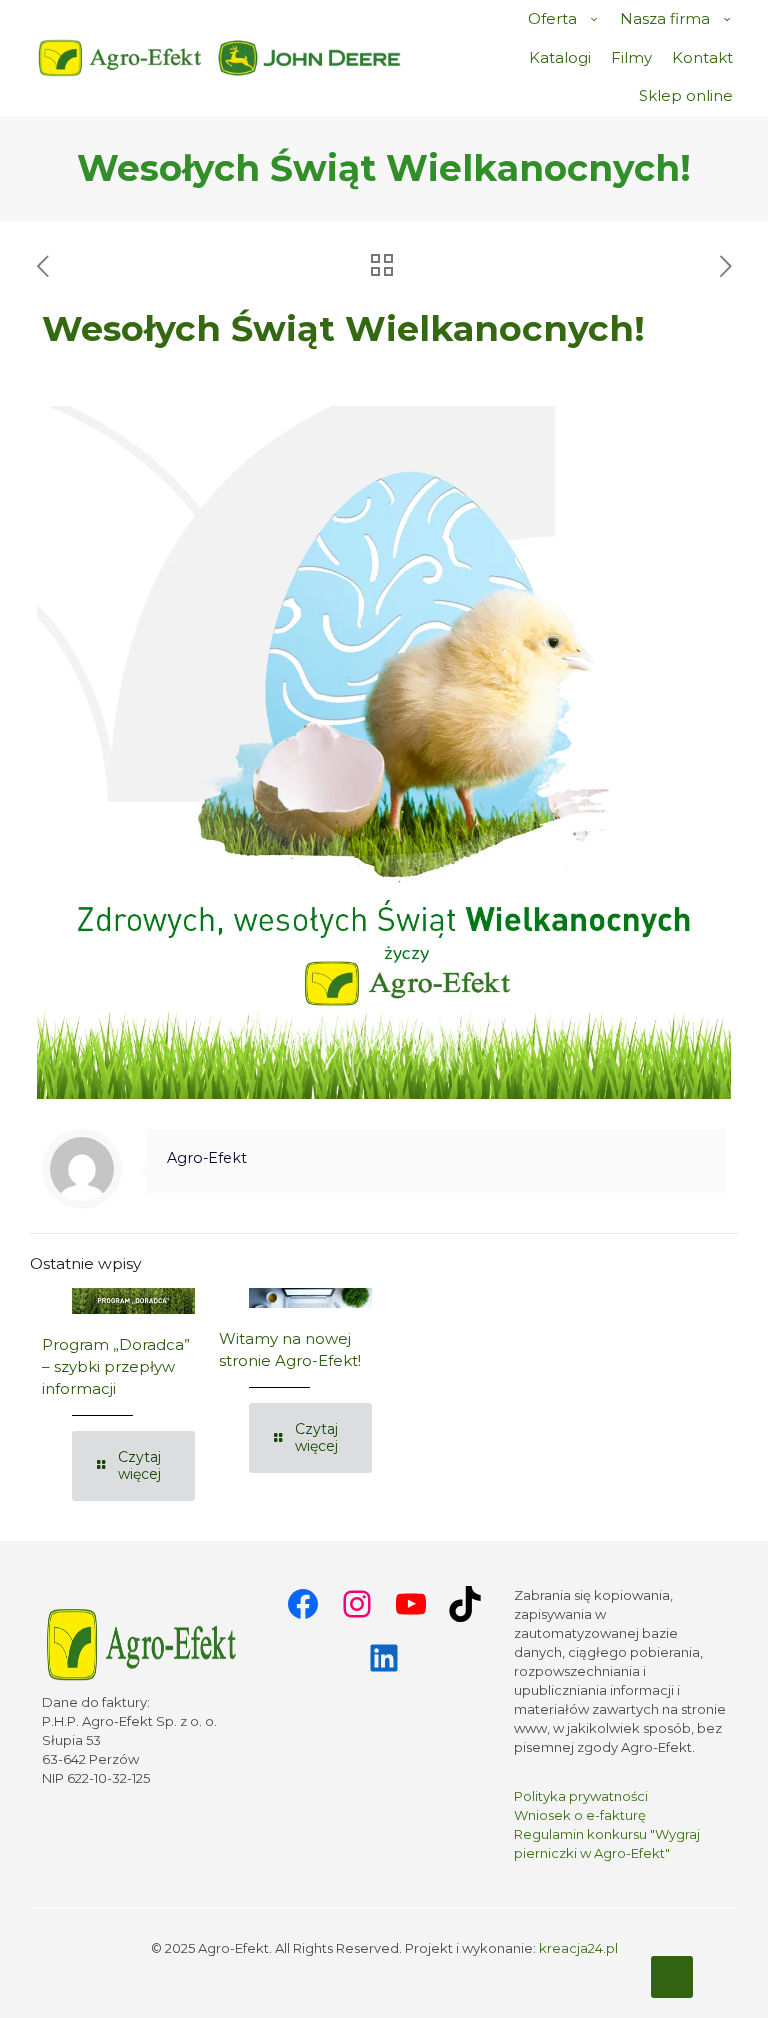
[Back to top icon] (672, 1977)
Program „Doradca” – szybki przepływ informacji (116, 1366)
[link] (310, 58)
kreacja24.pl (578, 1948)
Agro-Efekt (207, 1158)
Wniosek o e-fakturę (580, 1815)
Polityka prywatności (581, 1796)
